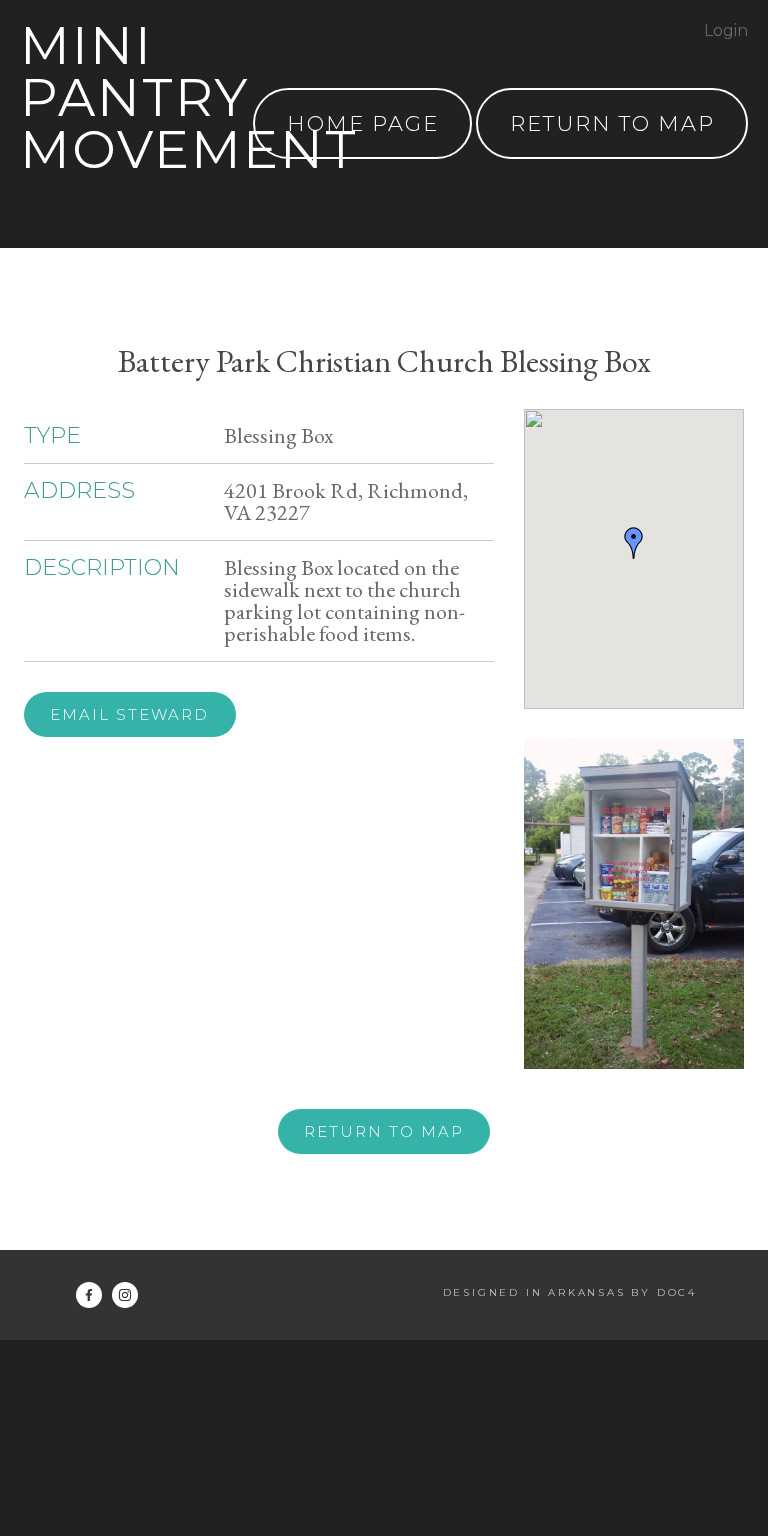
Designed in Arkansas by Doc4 (570, 1292)
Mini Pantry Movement (189, 97)
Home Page (363, 123)
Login (726, 30)
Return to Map (384, 1131)
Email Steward (129, 714)
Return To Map (612, 123)
